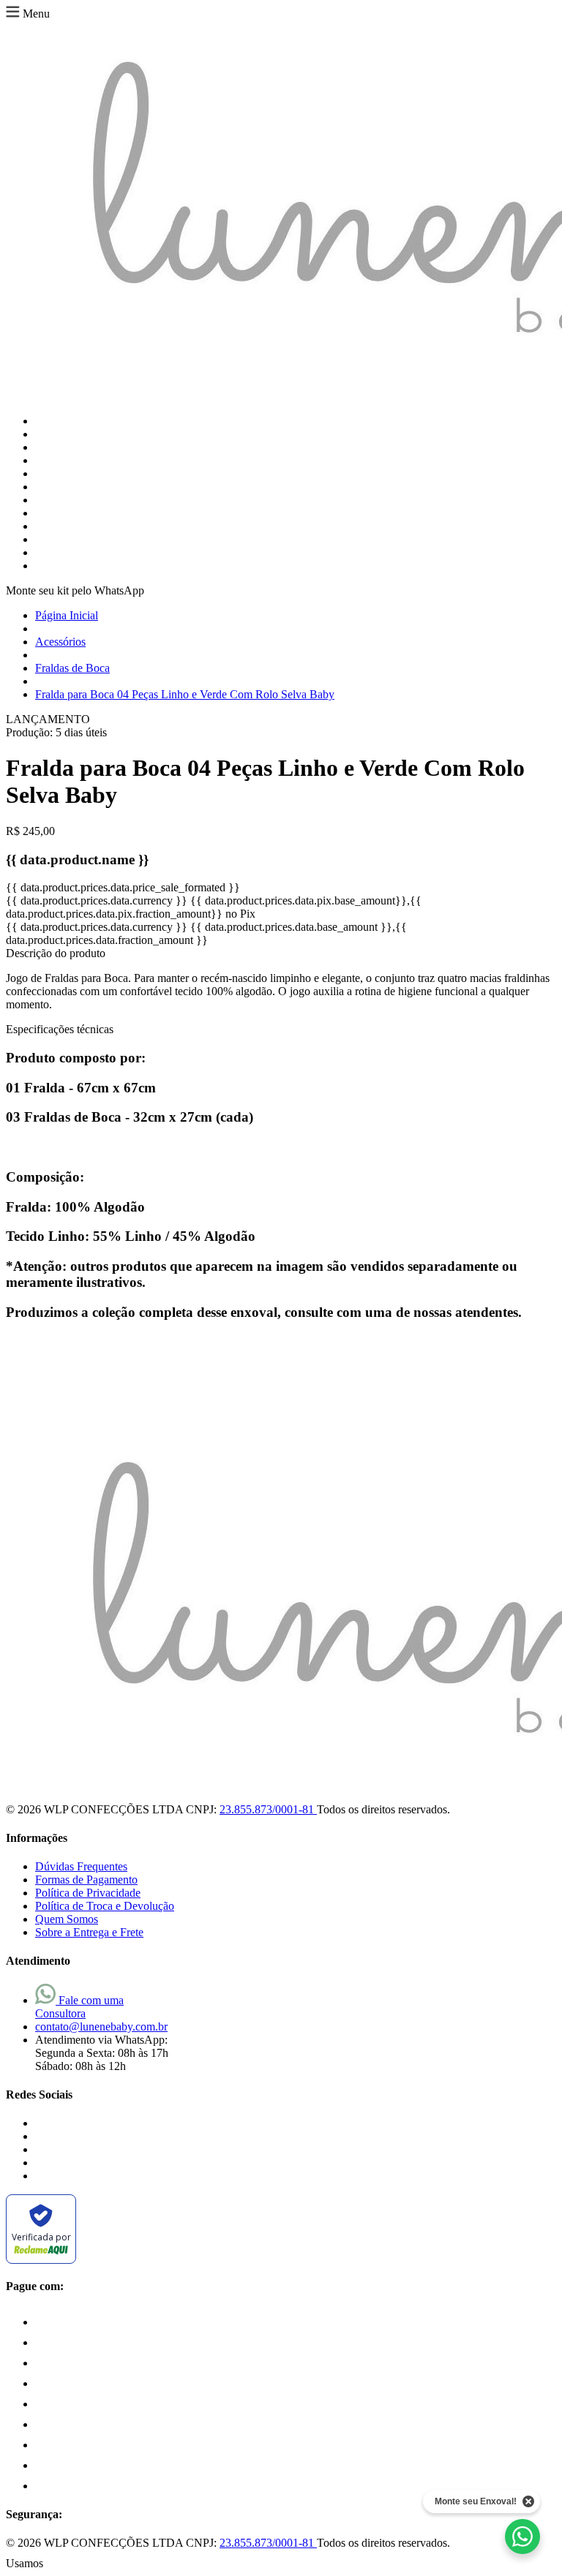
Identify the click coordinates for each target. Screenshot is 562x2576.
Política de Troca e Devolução (105, 1906)
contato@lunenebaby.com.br (101, 2027)
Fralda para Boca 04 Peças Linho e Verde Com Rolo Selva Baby (185, 694)
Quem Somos (67, 1919)
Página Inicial (67, 615)
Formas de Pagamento (86, 1880)
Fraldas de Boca (72, 668)
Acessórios (60, 642)
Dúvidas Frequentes (81, 1866)
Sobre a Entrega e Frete (89, 1932)
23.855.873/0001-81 (268, 1809)
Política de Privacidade (88, 1893)
